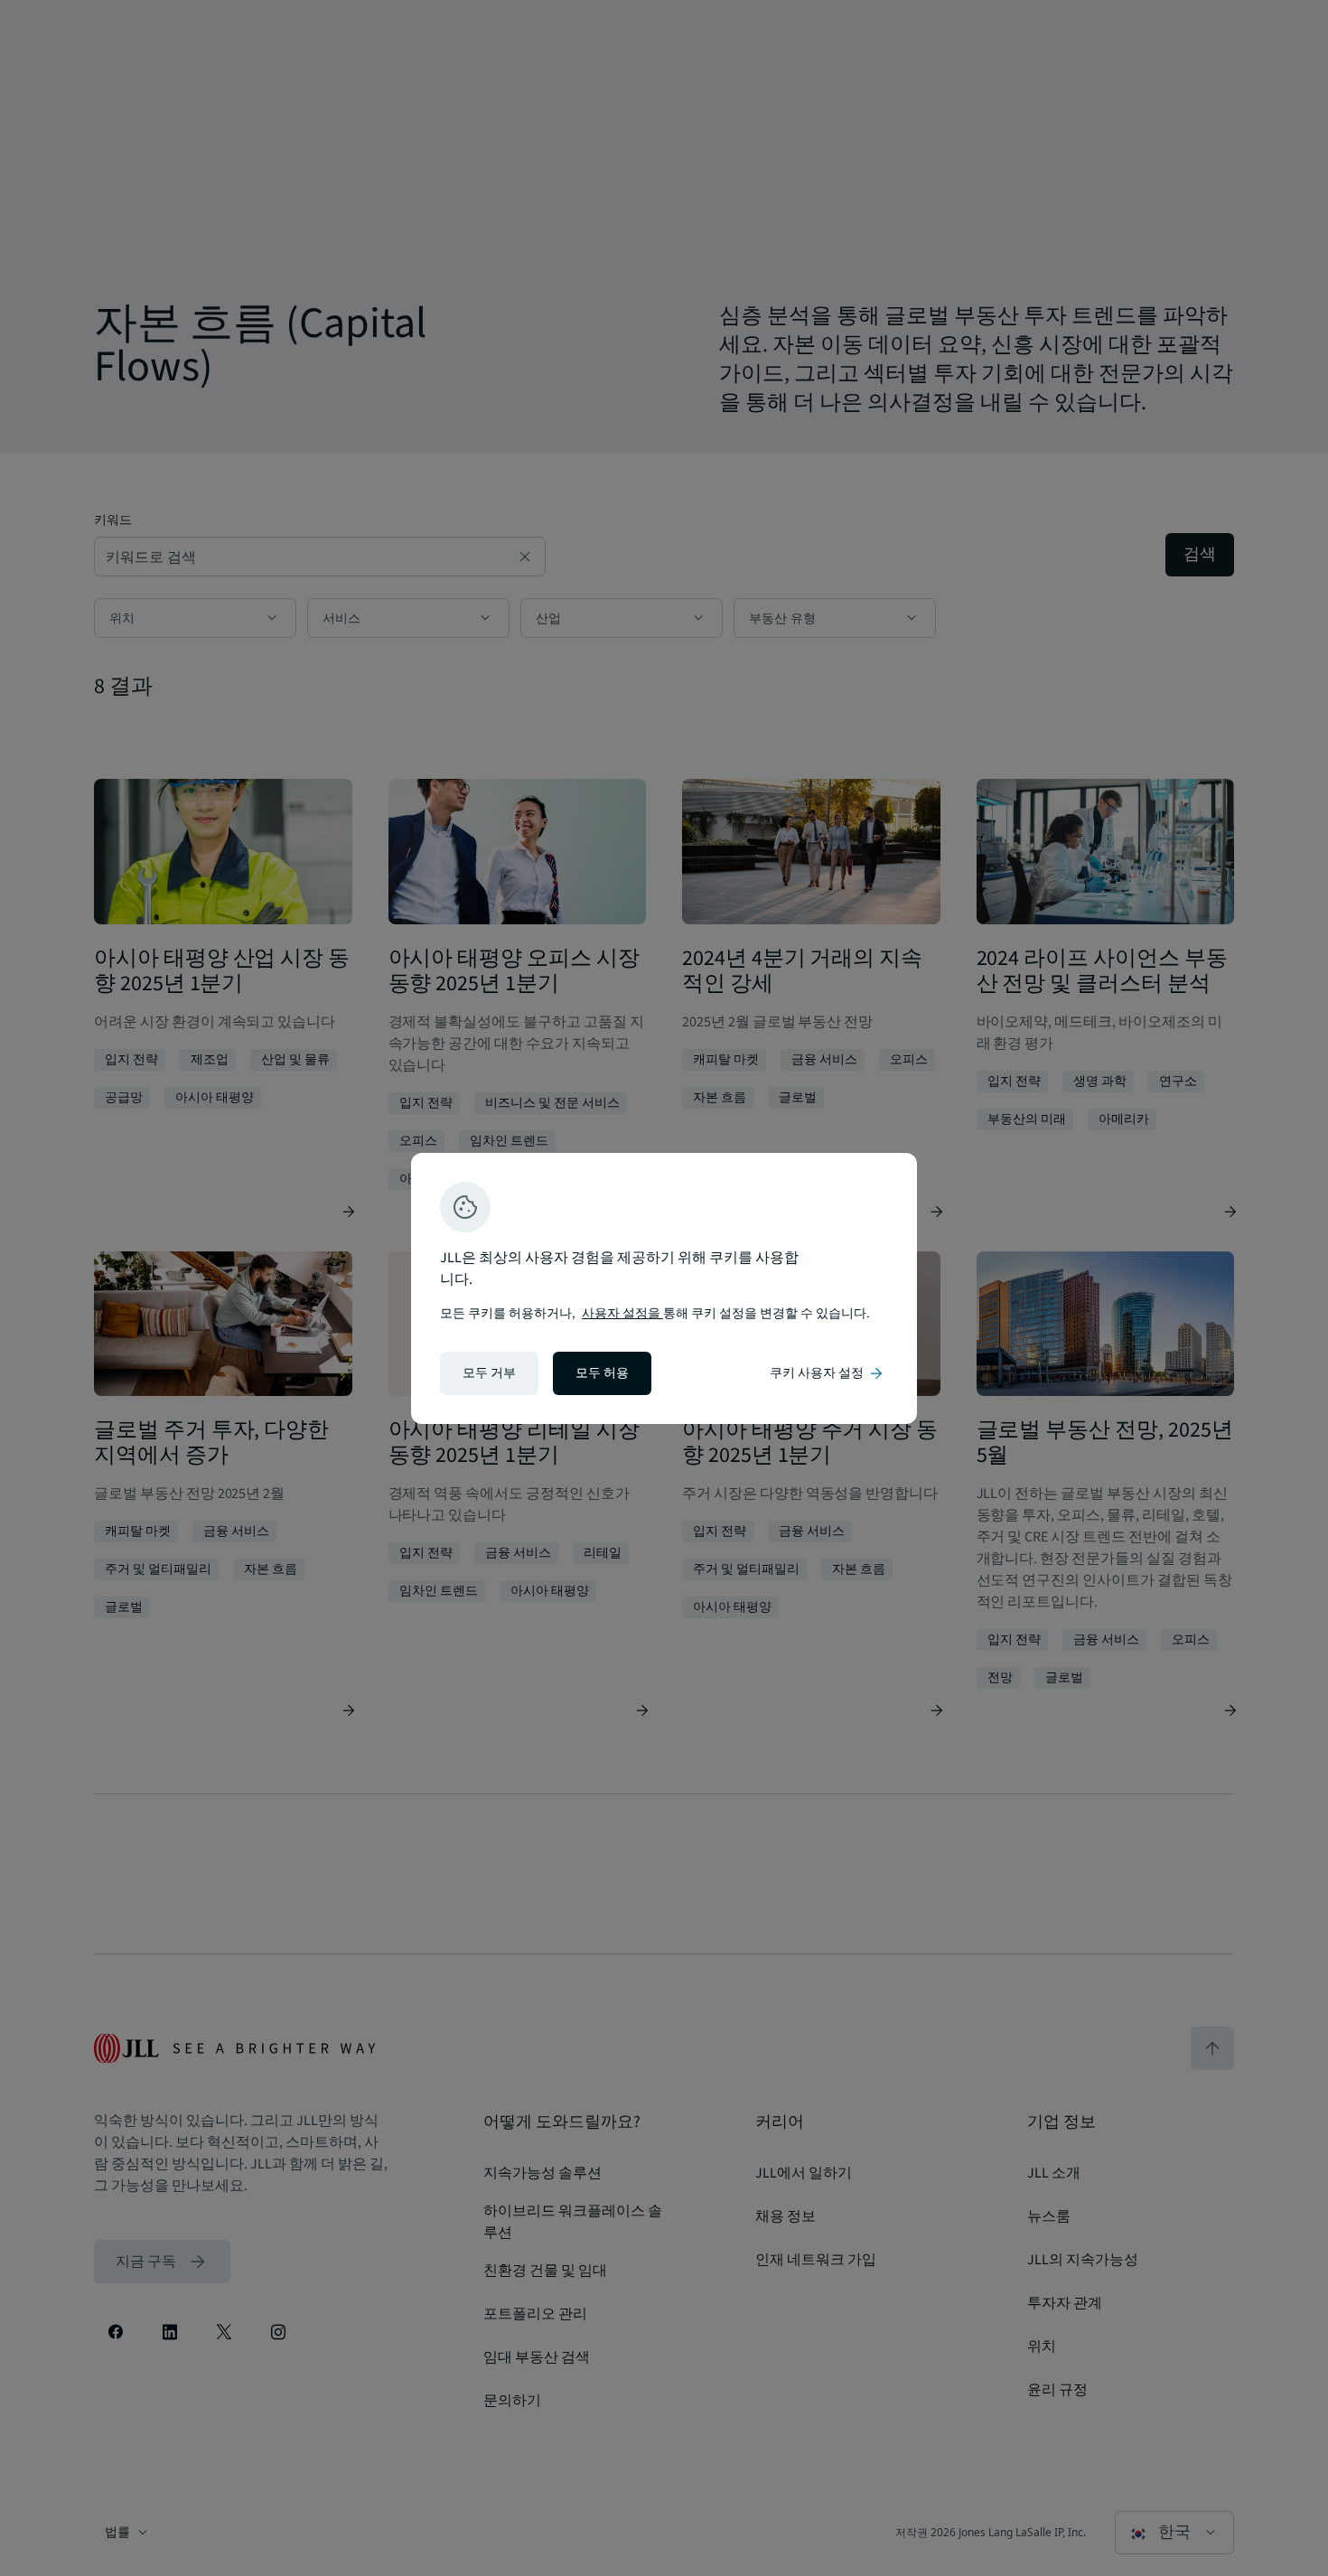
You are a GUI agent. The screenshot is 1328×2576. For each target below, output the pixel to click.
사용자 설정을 (622, 1314)
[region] (664, 1288)
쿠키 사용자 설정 (828, 1373)
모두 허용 (602, 1373)
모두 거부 (489, 1373)
